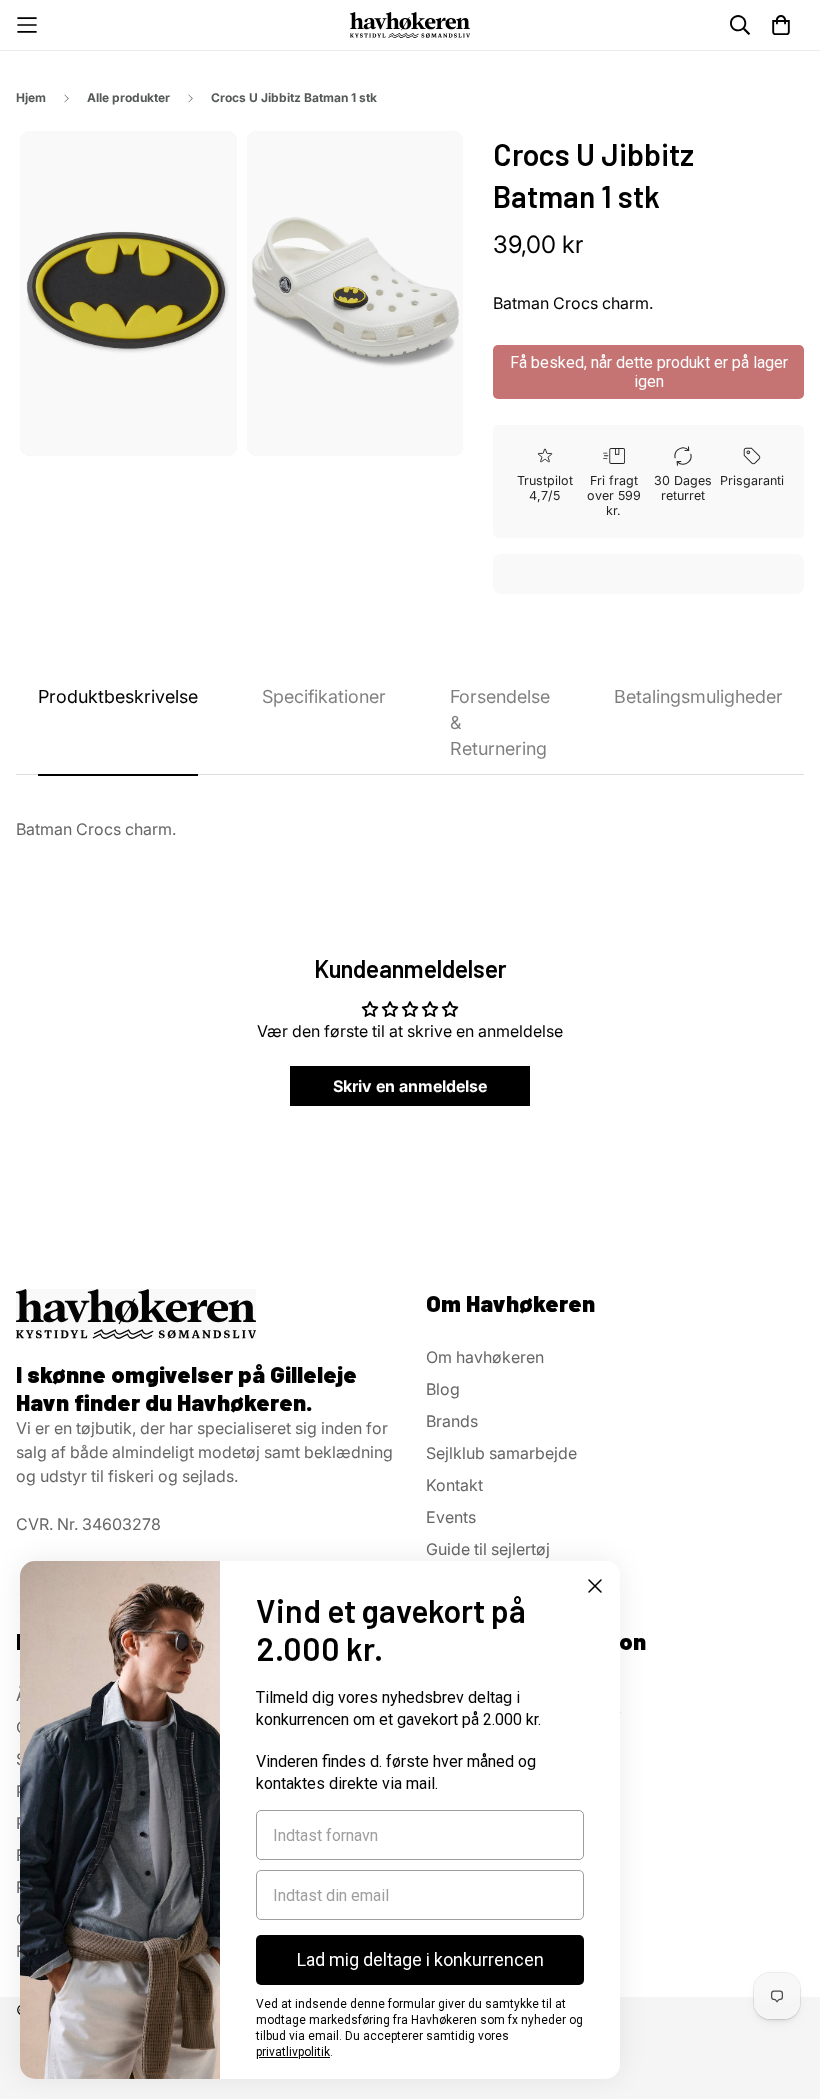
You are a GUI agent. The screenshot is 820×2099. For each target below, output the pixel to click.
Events (451, 1517)
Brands (452, 1421)
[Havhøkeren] (410, 24)
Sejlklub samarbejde (501, 1453)
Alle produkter (128, 97)
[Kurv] (781, 25)
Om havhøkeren (485, 1357)
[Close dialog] (595, 1586)
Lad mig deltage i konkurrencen (420, 1959)
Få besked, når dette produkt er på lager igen (649, 372)
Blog (443, 1389)
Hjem (31, 97)
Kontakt (454, 1485)
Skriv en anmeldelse (410, 1086)
